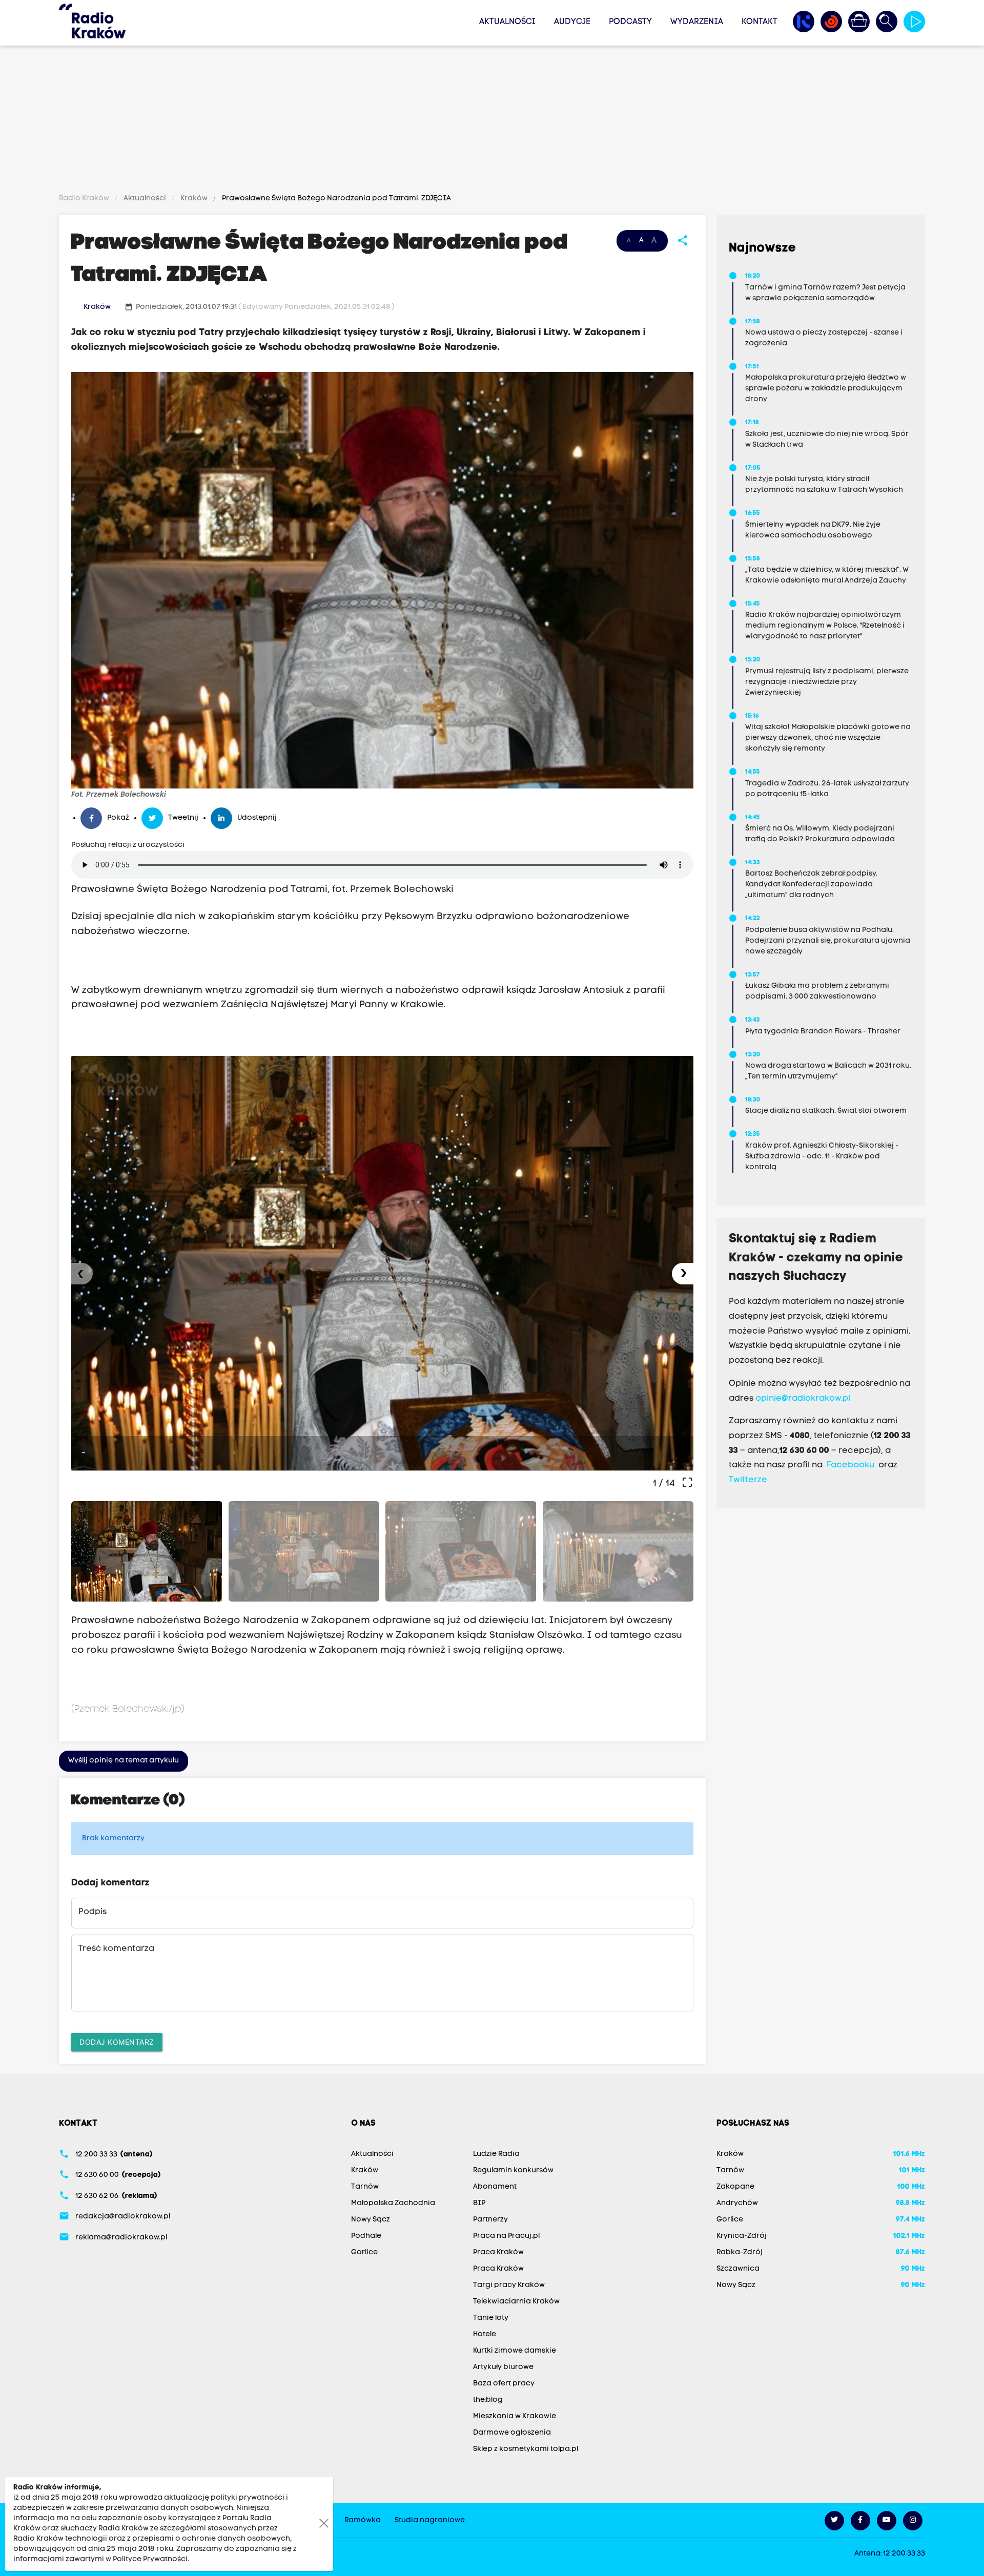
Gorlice (364, 2252)
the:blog (488, 2400)
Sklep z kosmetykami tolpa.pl (526, 2449)
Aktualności (507, 22)
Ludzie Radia (496, 2154)
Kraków (194, 199)
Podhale (366, 2236)
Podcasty (630, 22)
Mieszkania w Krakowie (515, 2416)
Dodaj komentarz (117, 2042)
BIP (479, 2203)
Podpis (93, 1912)
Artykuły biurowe (503, 2367)
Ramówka (363, 2520)
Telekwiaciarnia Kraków (516, 2302)
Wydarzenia (697, 22)
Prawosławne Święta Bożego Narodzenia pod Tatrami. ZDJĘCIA (336, 199)
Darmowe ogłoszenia (512, 2433)
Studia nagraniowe (430, 2520)
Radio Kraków (85, 199)
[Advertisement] (492, 121)
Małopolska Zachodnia (393, 2203)
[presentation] (82, 1274)
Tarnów (365, 2187)
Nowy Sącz (371, 2220)
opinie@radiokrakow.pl (803, 1399)
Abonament (495, 2187)
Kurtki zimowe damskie (515, 2351)
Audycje (572, 22)
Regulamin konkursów (513, 2170)
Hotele (485, 2334)
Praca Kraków (498, 2252)
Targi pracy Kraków (509, 2285)
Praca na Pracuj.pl (506, 2236)
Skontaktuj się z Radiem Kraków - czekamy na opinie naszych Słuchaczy (816, 1258)
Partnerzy (490, 2220)
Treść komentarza (116, 1949)
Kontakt (760, 22)
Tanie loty (491, 2318)
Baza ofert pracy (504, 2384)
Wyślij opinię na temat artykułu (124, 1761)
